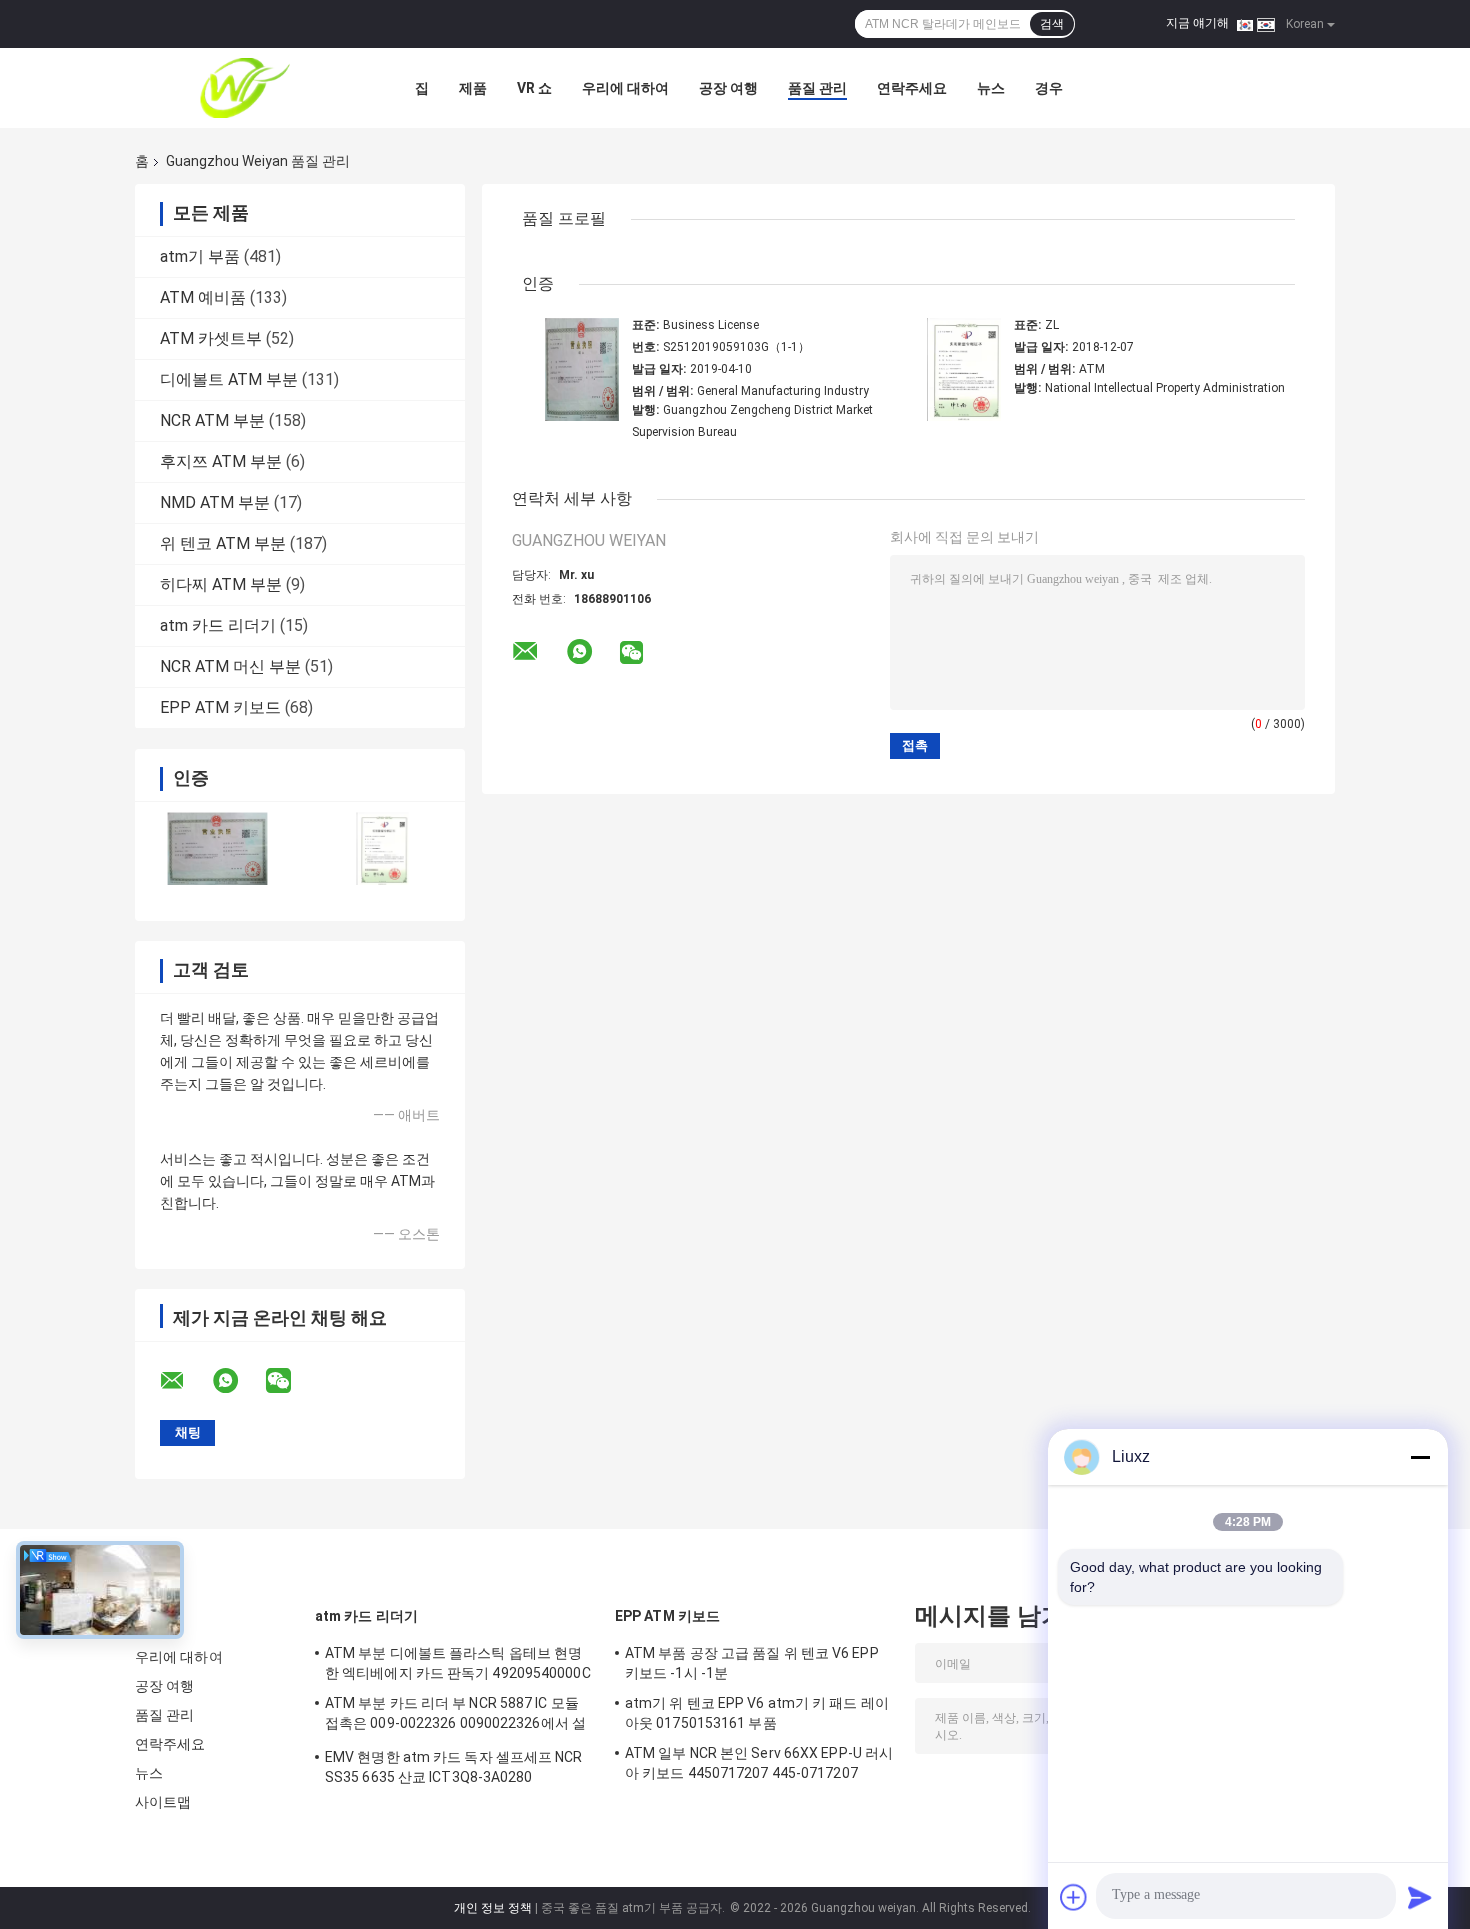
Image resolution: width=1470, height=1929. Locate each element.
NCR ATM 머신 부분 (230, 666)
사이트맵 (163, 1802)
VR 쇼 (534, 88)
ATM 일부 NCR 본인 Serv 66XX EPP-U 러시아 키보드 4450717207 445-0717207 (759, 1763)
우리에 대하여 (625, 88)
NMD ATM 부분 (215, 502)
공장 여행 (728, 88)
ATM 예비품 (203, 297)
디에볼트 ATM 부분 (229, 379)
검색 (1052, 24)
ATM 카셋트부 (211, 338)
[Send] (1420, 1897)
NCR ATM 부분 (212, 420)
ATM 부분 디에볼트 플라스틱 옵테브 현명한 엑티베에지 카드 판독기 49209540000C (458, 1663)
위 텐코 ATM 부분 (223, 543)
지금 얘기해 (1197, 23)
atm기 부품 (200, 256)
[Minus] (1420, 1457)
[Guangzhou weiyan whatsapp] (238, 1381)
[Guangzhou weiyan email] (185, 1381)
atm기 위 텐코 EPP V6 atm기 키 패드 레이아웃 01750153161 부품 (757, 1713)
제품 (473, 88)
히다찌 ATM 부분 (221, 584)
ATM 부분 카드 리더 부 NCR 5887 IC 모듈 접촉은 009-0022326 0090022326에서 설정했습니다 (455, 1716)
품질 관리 (817, 88)
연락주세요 (912, 88)
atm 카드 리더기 (218, 625)
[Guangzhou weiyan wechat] (291, 1381)
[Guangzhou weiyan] (245, 88)
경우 (1049, 88)
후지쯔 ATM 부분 (221, 461)
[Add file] (1074, 1897)
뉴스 (991, 88)
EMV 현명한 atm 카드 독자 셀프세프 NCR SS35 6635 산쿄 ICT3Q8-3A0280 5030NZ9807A (454, 1770)
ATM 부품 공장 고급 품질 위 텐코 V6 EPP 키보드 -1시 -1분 (752, 1663)
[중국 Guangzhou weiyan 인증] (217, 848)
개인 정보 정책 (493, 1908)
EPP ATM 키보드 (220, 707)
